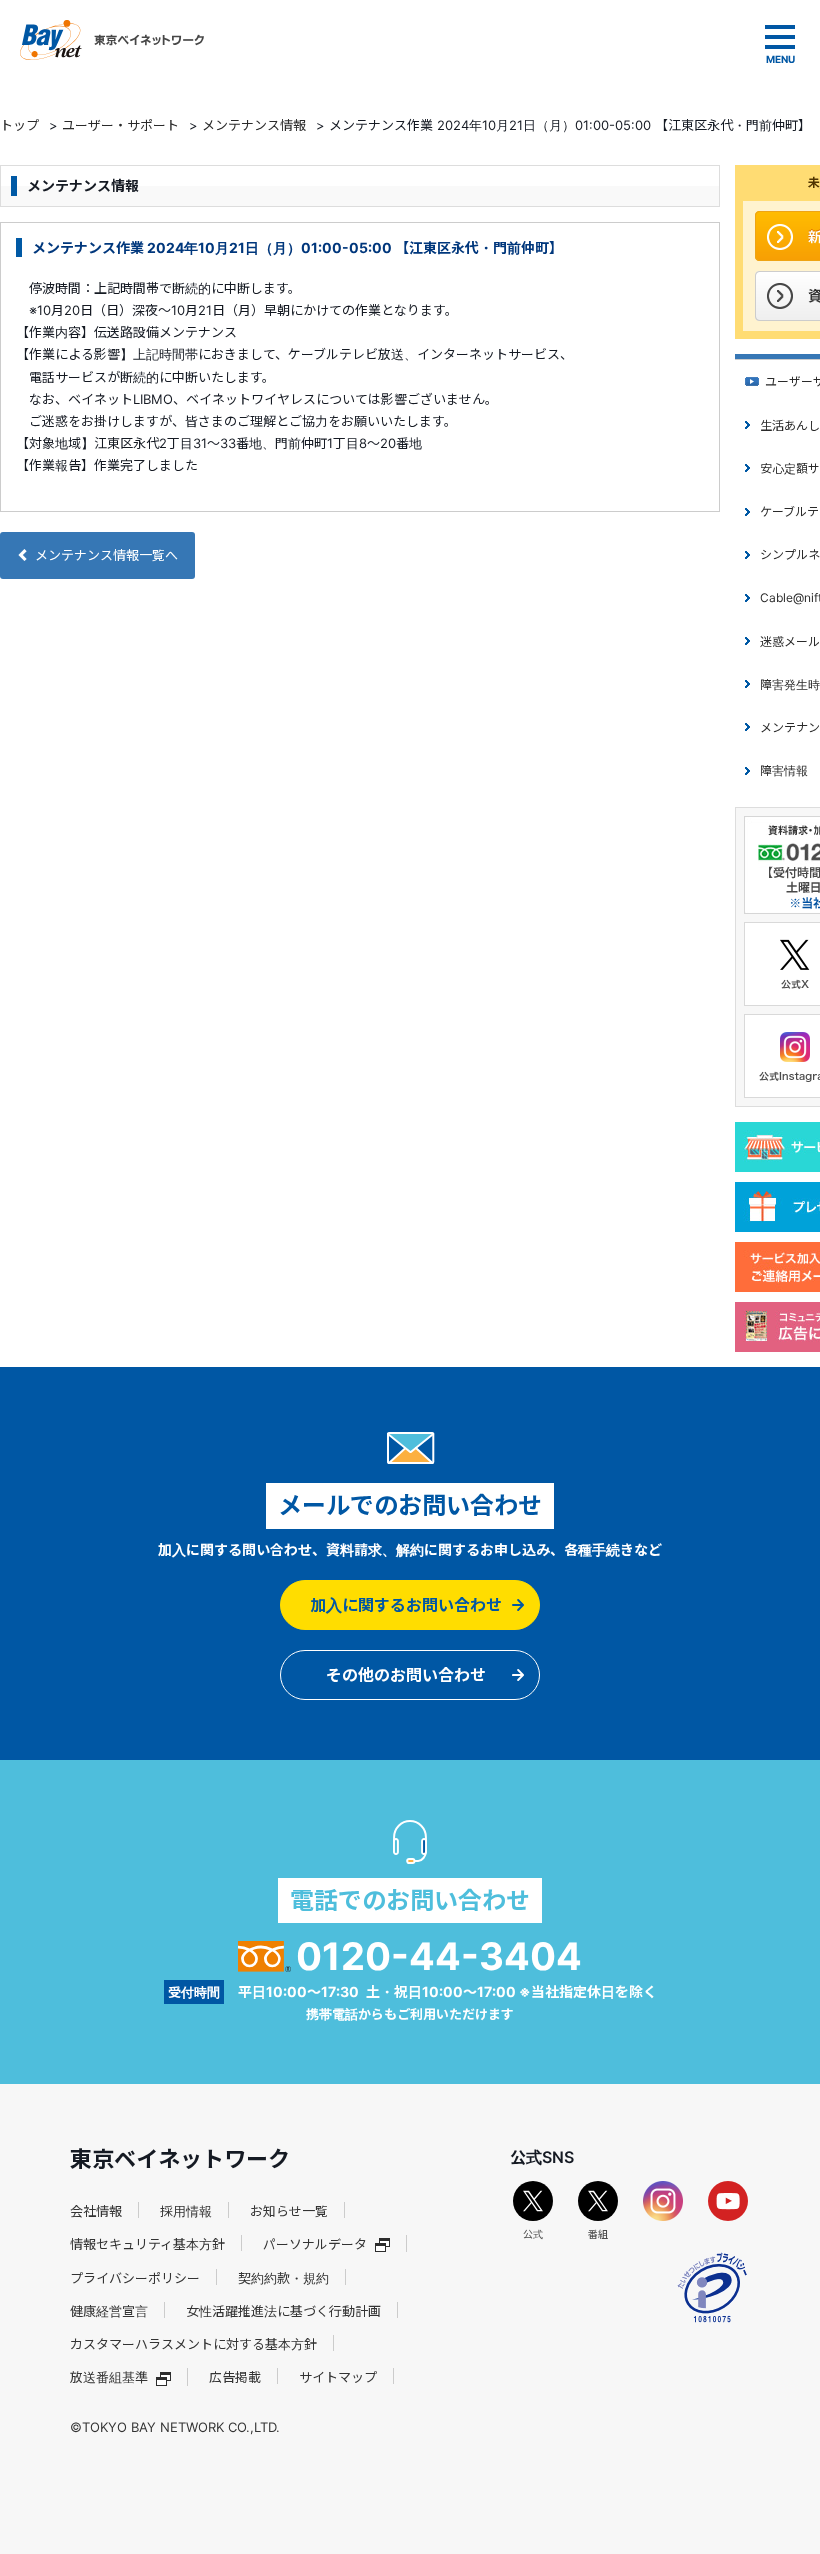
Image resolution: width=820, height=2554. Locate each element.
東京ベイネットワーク (112, 40)
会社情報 (96, 2211)
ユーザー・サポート (120, 125)
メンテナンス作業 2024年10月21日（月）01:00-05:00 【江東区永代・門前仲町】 (297, 247)
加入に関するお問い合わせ (406, 1605)
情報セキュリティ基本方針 (147, 2244)
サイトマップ (338, 2377)
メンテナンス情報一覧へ (106, 555)
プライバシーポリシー (135, 2278)
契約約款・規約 (283, 2278)
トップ (19, 125)
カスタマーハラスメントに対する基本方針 (193, 2344)
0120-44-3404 (439, 1956)
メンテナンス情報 (254, 125)
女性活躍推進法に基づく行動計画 (283, 2311)
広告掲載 (235, 2377)
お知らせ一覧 (289, 2211)
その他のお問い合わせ (406, 1675)
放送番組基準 (109, 2377)
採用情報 (186, 2211)
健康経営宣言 (109, 2311)
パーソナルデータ (315, 2244)
